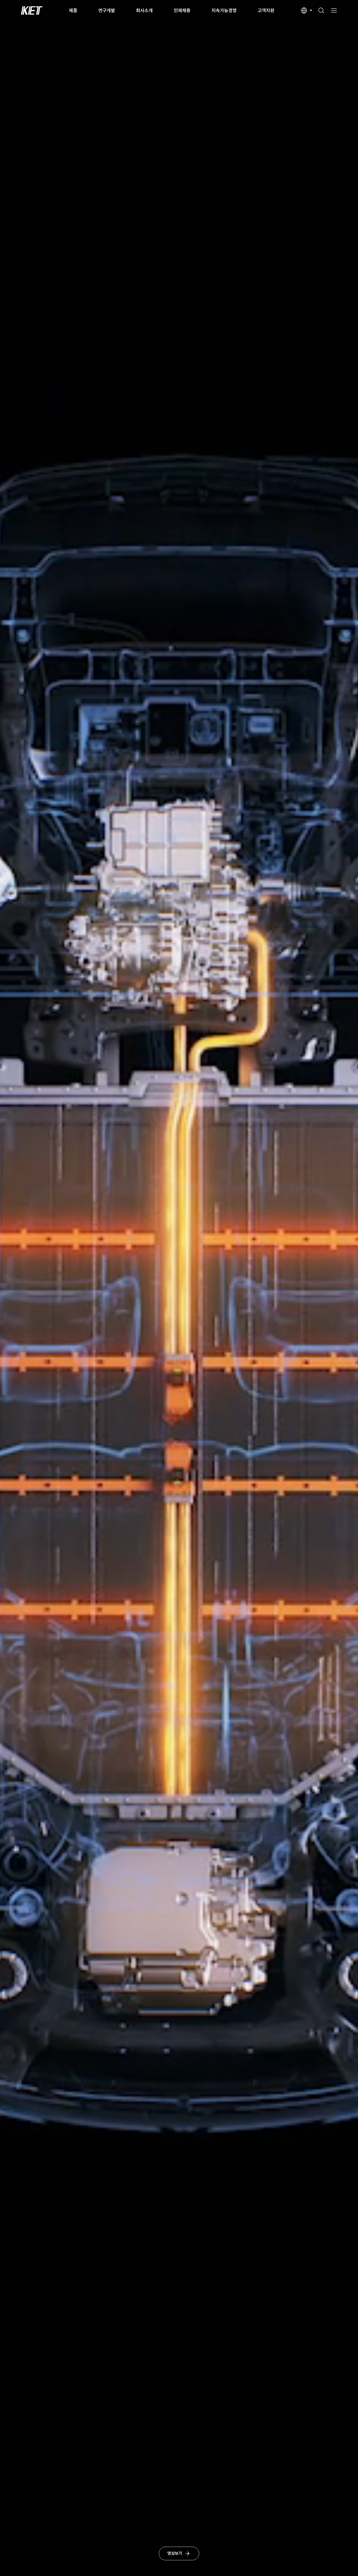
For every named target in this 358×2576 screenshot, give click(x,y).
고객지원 (266, 10)
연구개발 (107, 10)
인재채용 (182, 10)
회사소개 (144, 10)
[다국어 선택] (306, 10)
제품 (73, 10)
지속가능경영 (224, 10)
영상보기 (175, 2553)
